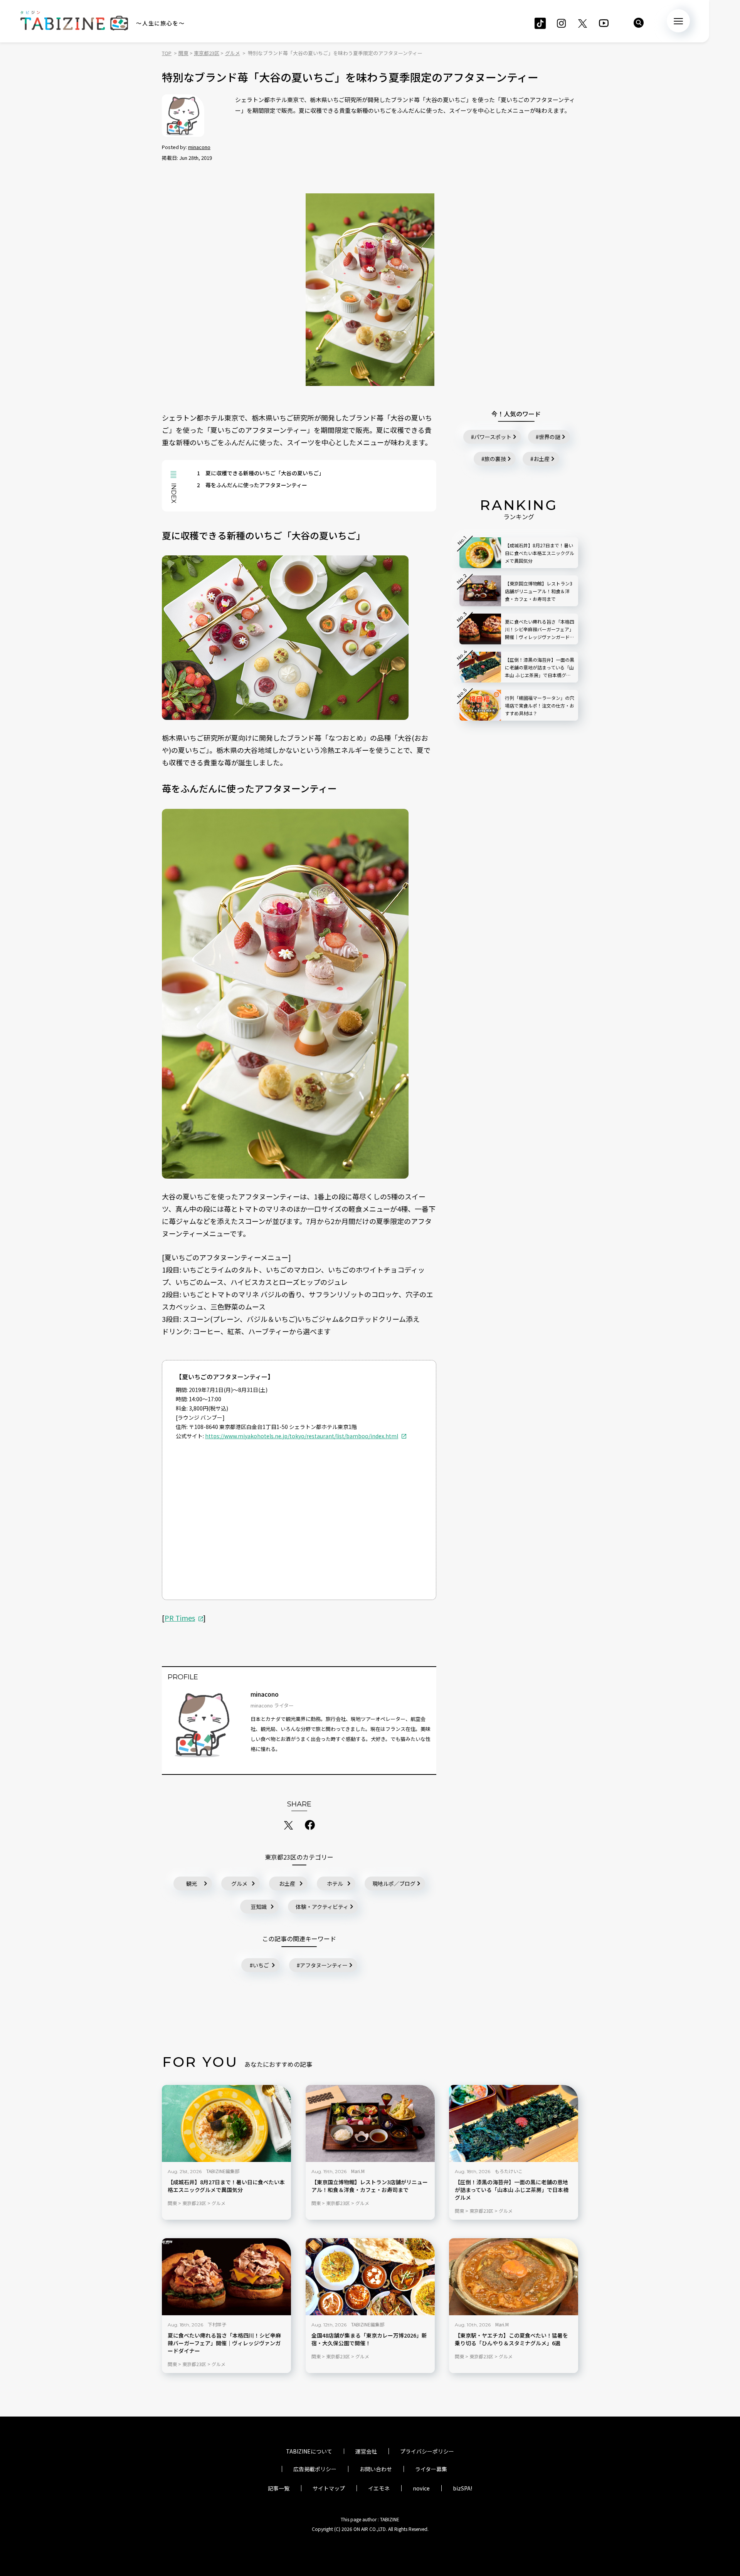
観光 (192, 1883)
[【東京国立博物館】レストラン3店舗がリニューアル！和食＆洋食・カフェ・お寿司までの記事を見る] (370, 2123)
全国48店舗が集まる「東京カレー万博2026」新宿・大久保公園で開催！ (369, 2339)
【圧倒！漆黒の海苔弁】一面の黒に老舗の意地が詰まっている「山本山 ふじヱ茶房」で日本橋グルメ (512, 2190)
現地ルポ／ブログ (394, 1883)
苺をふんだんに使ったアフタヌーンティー (252, 485)
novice (421, 2488)
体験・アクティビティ (322, 1907)
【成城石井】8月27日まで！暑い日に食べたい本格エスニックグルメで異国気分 (226, 2186)
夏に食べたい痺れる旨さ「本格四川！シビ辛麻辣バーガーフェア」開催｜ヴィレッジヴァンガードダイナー (224, 2343)
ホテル (335, 1883)
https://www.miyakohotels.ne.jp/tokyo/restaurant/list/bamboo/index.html (302, 1436)
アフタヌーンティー (324, 1965)
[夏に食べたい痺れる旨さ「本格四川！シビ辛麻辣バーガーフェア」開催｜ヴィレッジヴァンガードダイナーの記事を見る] (226, 2277)
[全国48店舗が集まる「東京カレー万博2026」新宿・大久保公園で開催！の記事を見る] (370, 2277)
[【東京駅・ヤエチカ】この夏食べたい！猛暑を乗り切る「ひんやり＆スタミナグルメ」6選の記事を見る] (514, 2277)
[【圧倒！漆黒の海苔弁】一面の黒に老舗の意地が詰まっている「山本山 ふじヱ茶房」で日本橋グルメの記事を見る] (514, 2123)
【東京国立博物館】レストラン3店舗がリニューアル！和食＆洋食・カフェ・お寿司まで (370, 2186)
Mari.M (358, 2171)
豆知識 (259, 1907)
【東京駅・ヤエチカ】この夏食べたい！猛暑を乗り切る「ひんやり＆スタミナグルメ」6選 (511, 2339)
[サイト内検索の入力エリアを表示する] (639, 23)
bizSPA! (462, 2488)
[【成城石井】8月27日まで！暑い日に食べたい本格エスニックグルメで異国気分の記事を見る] (226, 2123)
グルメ (239, 1883)
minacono (199, 147)
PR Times (180, 1618)
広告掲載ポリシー (315, 2469)
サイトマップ (329, 2488)
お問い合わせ (376, 2469)
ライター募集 (431, 2469)
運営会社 (366, 2451)
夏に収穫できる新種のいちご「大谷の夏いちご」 (261, 473)
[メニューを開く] (678, 21)
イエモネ (379, 2488)
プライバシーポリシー (427, 2451)
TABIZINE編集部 (223, 2171)
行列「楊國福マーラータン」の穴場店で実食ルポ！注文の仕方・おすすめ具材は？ (540, 705)
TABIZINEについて (309, 2451)
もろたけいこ (509, 2171)
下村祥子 (217, 2324)
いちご (261, 1965)
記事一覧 (279, 2488)
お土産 (287, 1883)
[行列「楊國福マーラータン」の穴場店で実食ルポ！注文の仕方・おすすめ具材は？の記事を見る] (480, 705)
